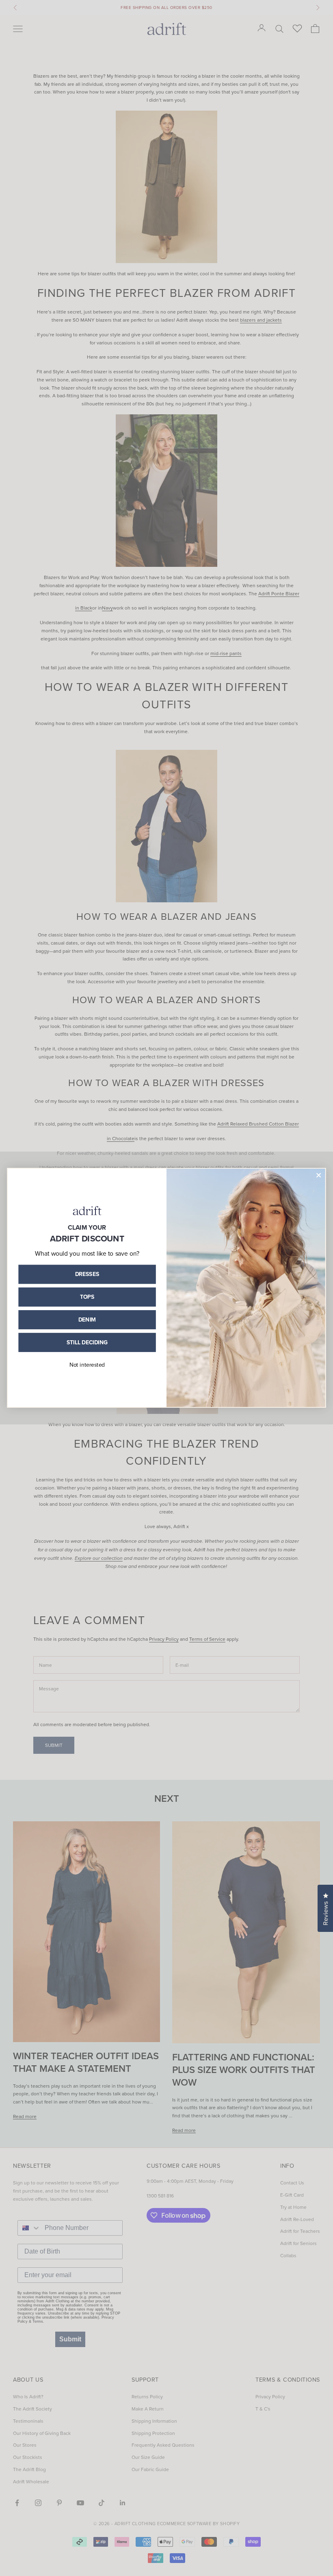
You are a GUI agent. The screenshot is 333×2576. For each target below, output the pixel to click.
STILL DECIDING (87, 1342)
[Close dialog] (319, 1175)
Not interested (87, 1364)
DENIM (87, 1320)
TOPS (87, 1297)
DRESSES (87, 1274)
